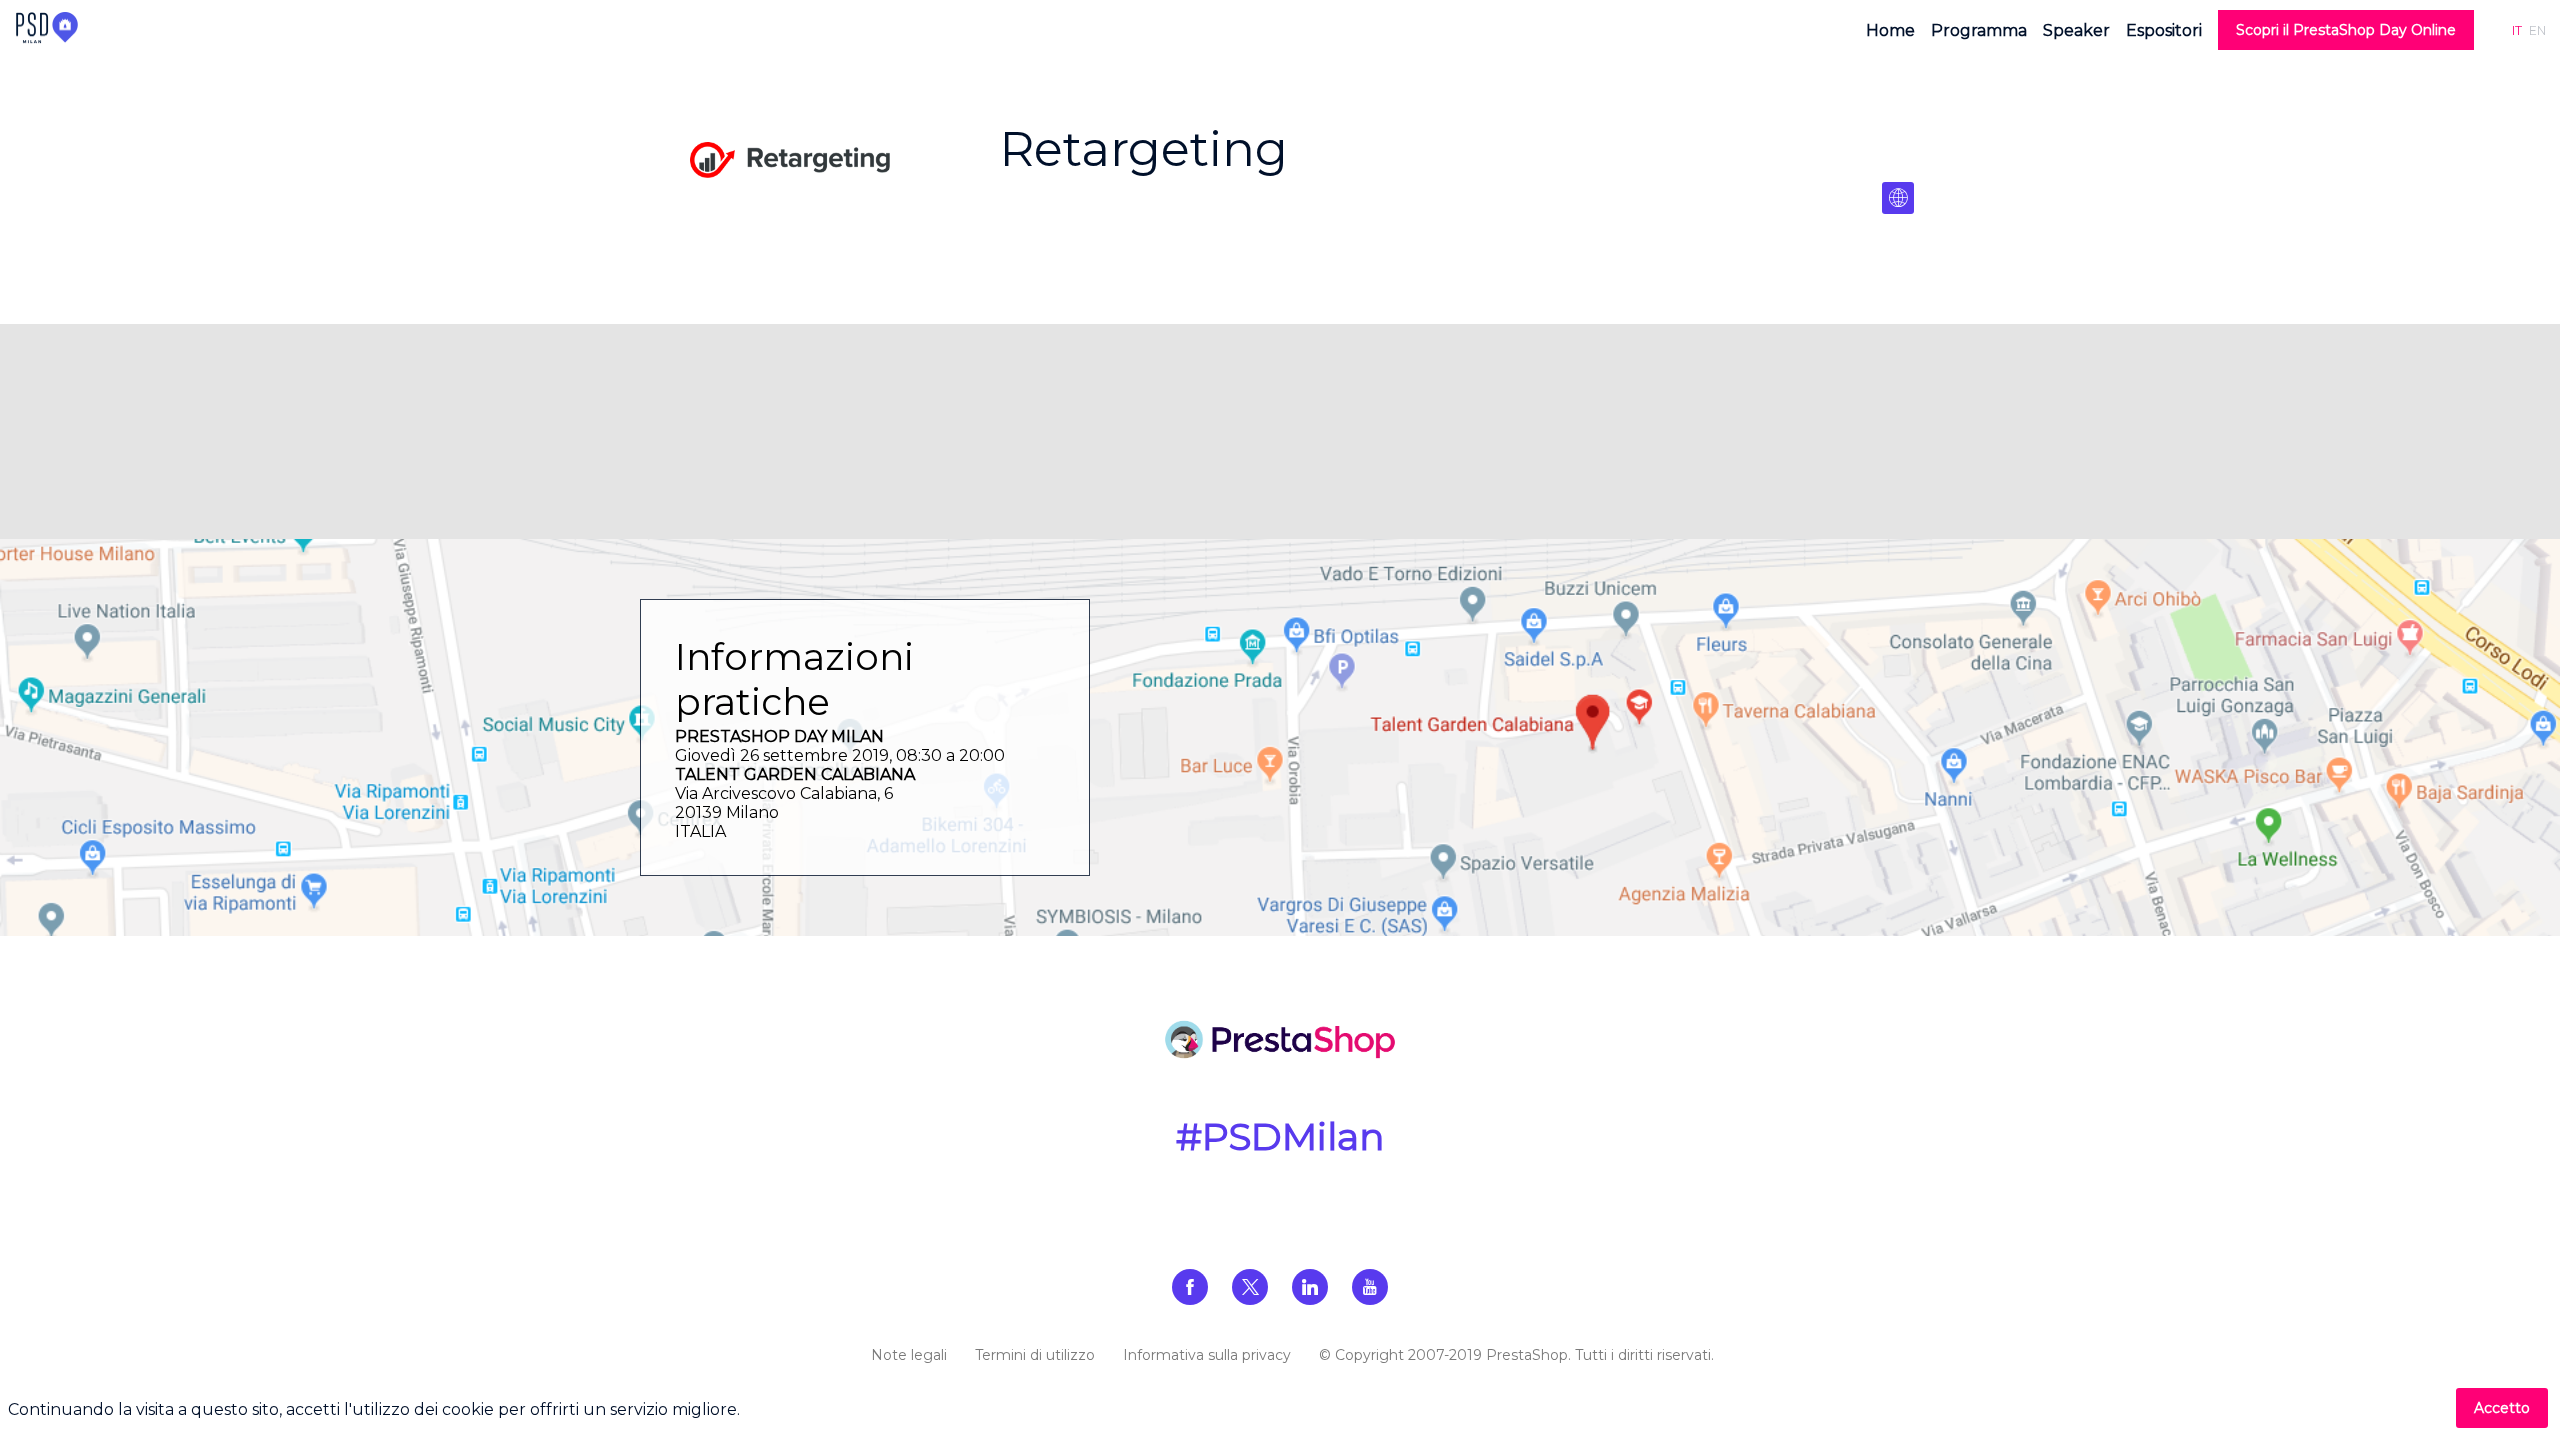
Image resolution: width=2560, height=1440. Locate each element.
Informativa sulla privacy (1207, 1355)
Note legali (909, 1355)
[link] (1890, 30)
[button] (2346, 30)
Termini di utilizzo (1035, 1355)
